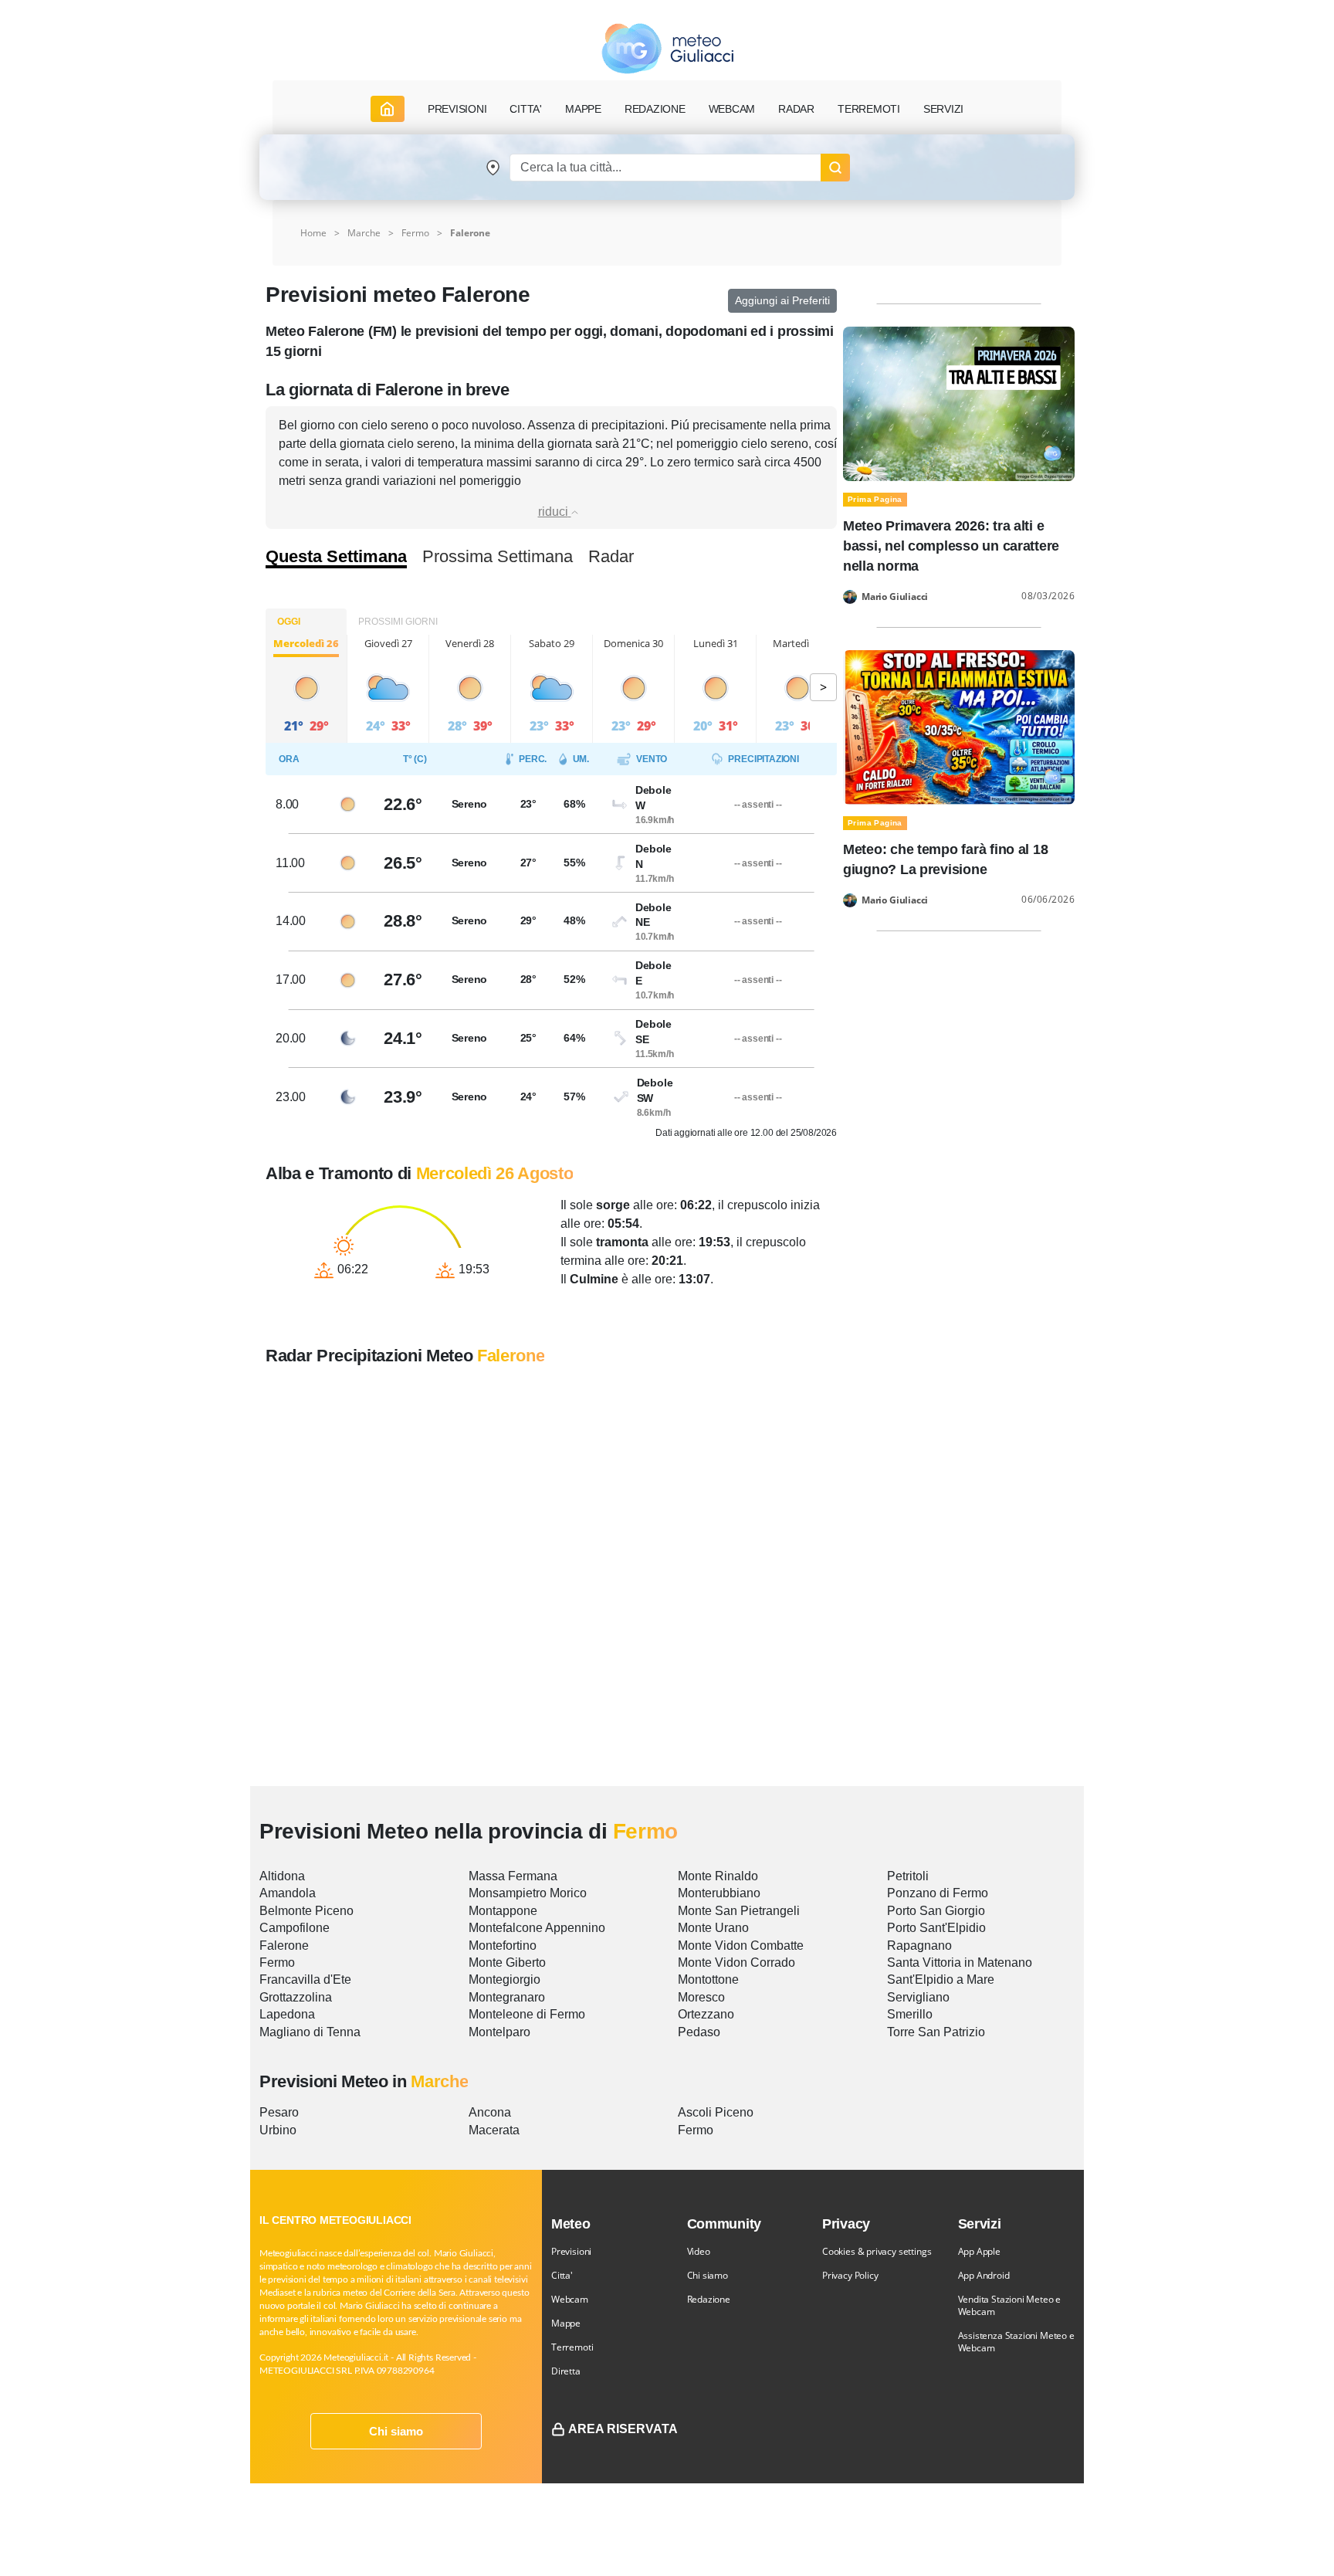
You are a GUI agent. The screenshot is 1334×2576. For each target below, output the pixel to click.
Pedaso (699, 2032)
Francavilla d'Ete (305, 1979)
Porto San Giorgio (936, 1911)
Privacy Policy (850, 2275)
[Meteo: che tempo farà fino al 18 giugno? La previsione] (959, 726)
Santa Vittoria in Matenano (960, 1963)
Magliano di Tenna (310, 2032)
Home (313, 233)
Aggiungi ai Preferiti (782, 300)
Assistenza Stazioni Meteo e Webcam (1016, 2342)
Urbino (278, 2130)
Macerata (494, 2130)
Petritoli (908, 1876)
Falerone (284, 1946)
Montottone (708, 1979)
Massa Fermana (513, 1876)
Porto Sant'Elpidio (936, 1928)
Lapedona (287, 2014)
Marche (364, 233)
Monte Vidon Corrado (736, 1963)
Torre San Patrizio (936, 2032)
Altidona (282, 1876)
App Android (984, 2275)
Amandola (288, 1893)
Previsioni (571, 2251)
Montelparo (499, 2032)
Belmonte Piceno (306, 1911)
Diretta (566, 2371)
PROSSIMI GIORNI (398, 622)
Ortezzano (706, 2014)
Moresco (701, 1997)
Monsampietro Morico (528, 1893)
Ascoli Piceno (716, 2112)
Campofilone (295, 1928)
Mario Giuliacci (895, 597)
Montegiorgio (504, 1979)
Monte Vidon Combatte (741, 1946)
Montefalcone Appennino (537, 1928)
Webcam (732, 109)
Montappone (503, 1911)
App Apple (979, 2251)
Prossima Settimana (498, 557)
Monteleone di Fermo (527, 2014)
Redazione (709, 2299)
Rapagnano (919, 1946)
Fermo (415, 233)
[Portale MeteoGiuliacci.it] (667, 48)
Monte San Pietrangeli (739, 1911)
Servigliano (918, 1997)
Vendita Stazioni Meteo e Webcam (1010, 2305)
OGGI (289, 622)
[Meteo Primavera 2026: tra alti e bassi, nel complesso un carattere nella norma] (959, 403)
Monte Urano (713, 1928)
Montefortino (503, 1946)
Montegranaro (507, 1997)
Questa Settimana (336, 557)
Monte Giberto (507, 1963)
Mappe (566, 2323)
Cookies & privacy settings (877, 2251)
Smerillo (910, 2014)
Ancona (490, 2112)
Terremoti (572, 2347)
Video (699, 2251)
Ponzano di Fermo (938, 1893)
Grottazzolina (296, 1997)
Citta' (562, 2275)
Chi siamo (396, 2431)
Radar (796, 109)
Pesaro (279, 2112)
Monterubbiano (719, 1893)
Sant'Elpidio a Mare (941, 1979)
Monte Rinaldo (718, 1876)
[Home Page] (388, 109)
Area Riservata (623, 2429)
